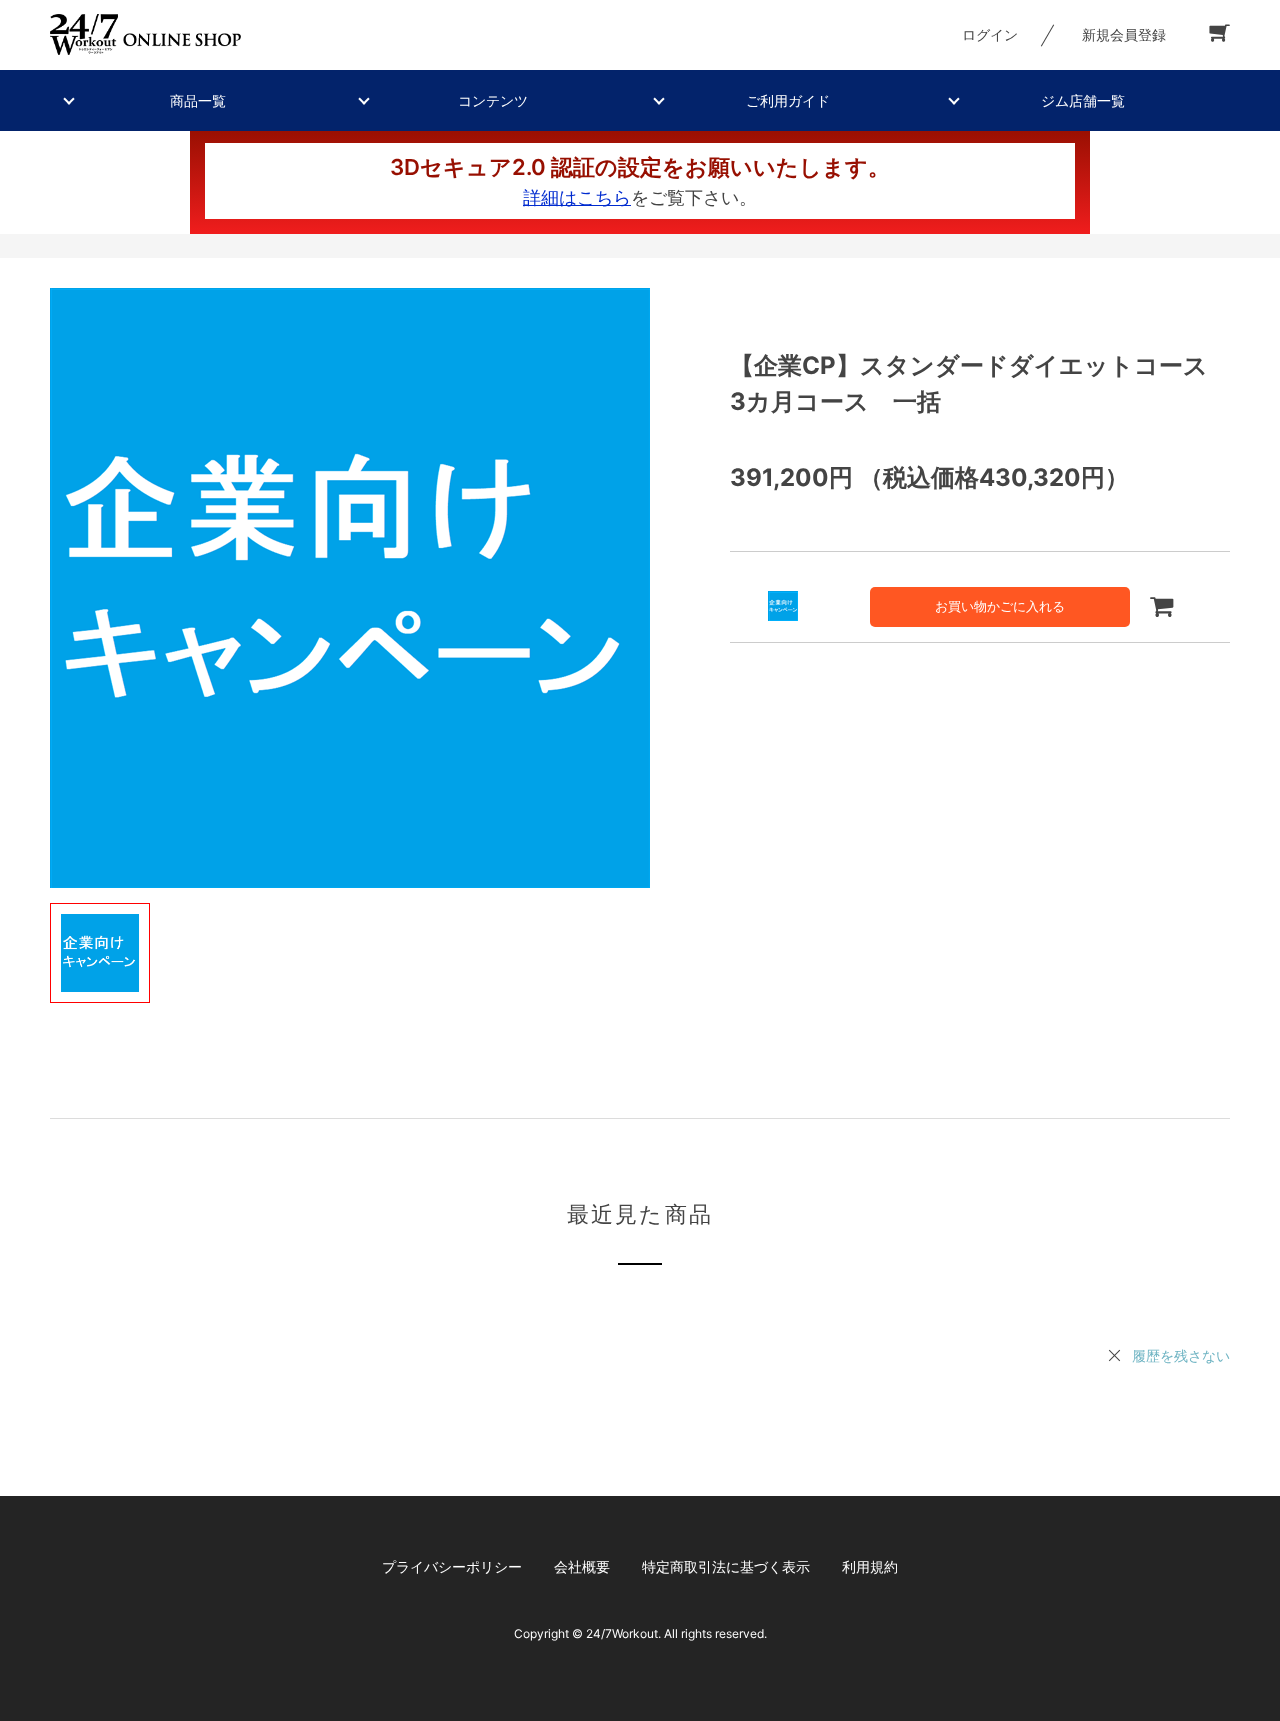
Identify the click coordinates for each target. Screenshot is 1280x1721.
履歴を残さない (1181, 1355)
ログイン (990, 34)
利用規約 (870, 1566)
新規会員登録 (1124, 34)
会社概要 (582, 1566)
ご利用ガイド (788, 100)
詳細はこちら (577, 197)
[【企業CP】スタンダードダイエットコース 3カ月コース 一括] (350, 588)
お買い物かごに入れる (1000, 606)
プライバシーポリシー (452, 1566)
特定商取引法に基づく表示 (726, 1566)
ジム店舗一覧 (1083, 100)
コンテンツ (493, 100)
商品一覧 (198, 100)
